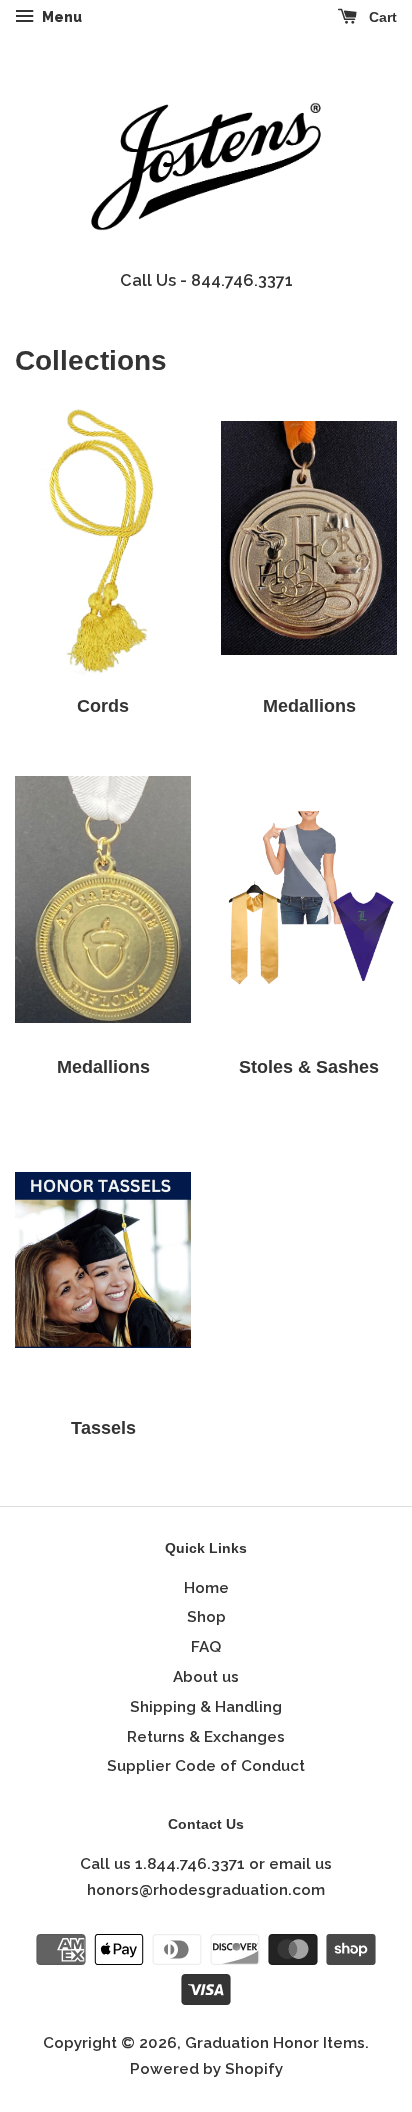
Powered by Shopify (206, 2069)
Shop (206, 1617)
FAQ (206, 1647)
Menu (60, 17)
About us (206, 1677)
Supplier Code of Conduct (206, 1766)
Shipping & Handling (206, 1707)
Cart (381, 17)
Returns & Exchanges (206, 1737)
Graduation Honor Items (275, 2043)
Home (206, 1588)
